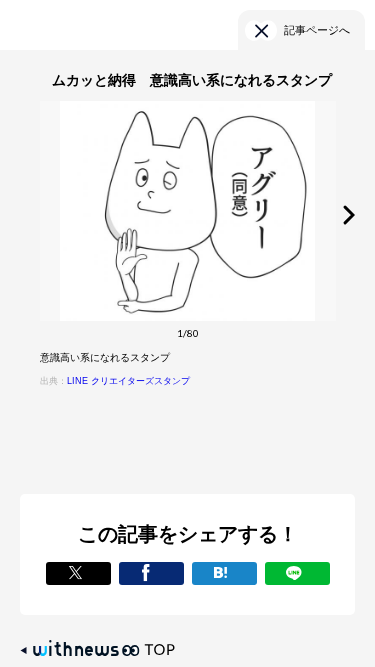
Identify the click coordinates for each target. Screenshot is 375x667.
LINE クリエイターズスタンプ (128, 381)
